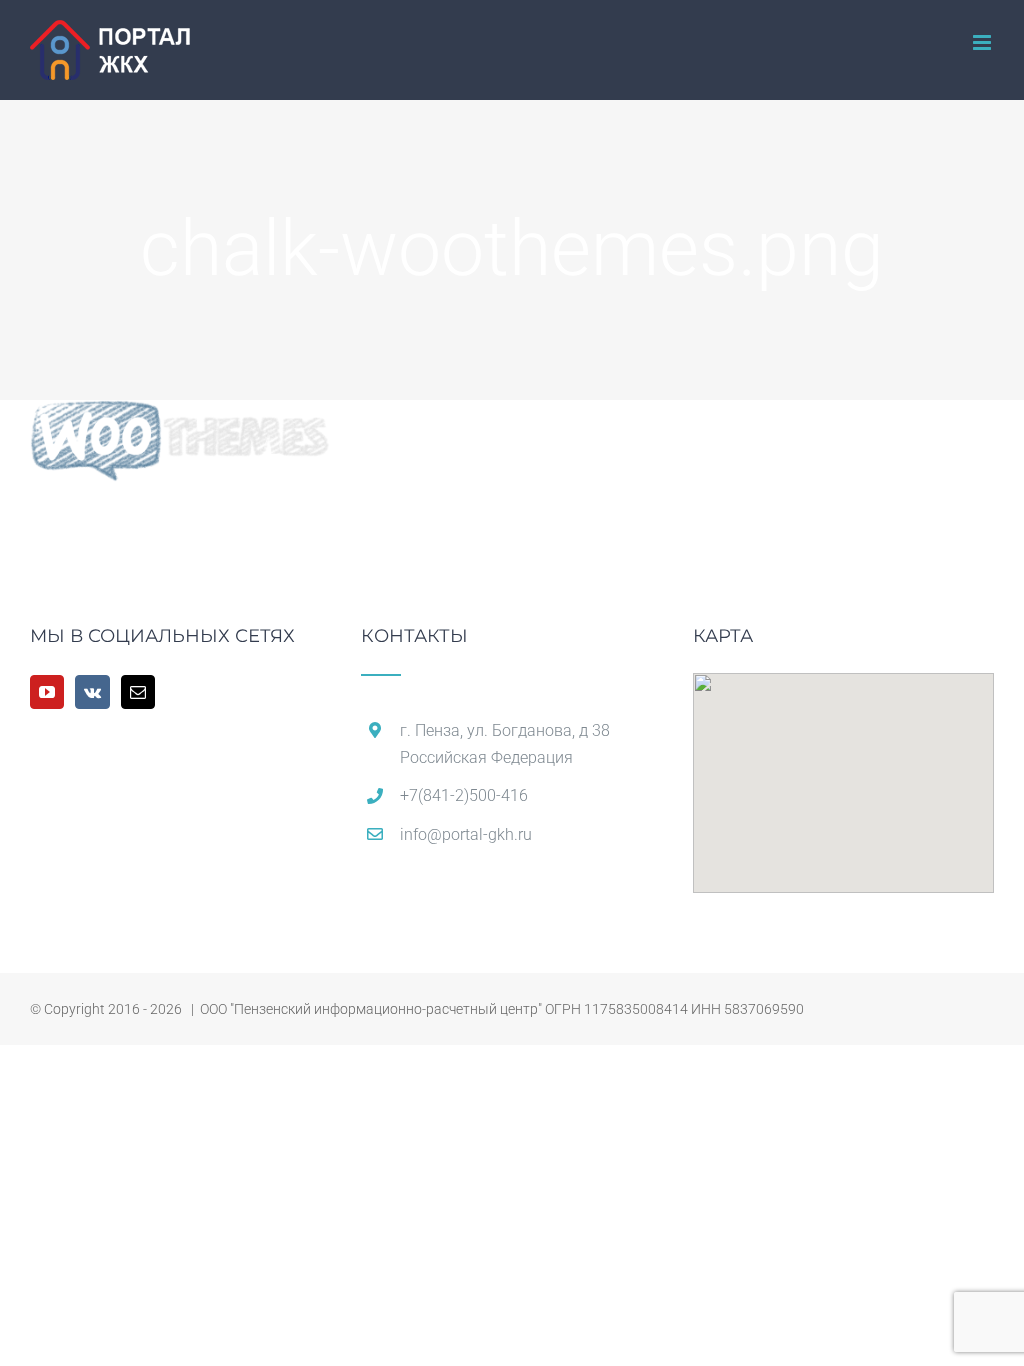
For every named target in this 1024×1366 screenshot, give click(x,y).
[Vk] (92, 692)
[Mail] (138, 692)
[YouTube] (47, 692)
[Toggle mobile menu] (983, 42)
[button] (843, 771)
